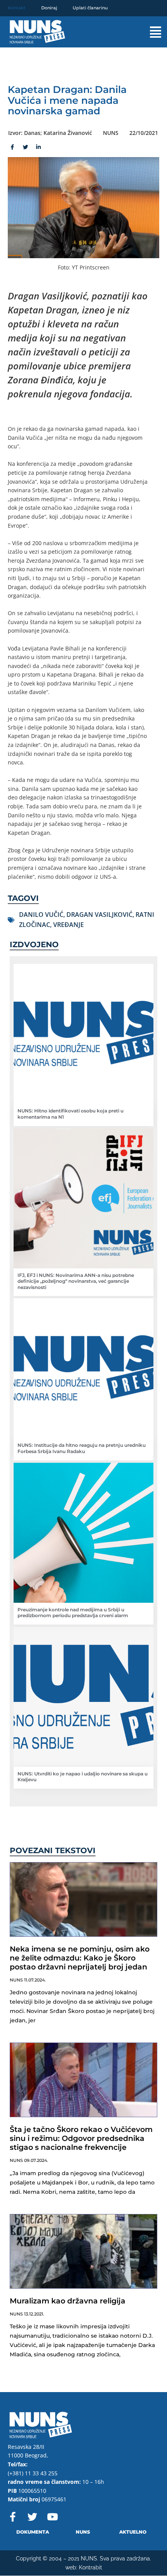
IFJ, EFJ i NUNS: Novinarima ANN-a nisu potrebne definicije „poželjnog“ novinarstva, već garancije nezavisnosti (76, 1281)
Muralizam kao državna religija (68, 2301)
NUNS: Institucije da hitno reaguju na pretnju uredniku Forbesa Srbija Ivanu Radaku (82, 1448)
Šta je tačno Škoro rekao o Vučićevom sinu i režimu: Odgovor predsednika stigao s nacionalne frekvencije (81, 2138)
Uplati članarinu (90, 8)
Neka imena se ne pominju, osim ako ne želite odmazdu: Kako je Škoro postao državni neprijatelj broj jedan (80, 1958)
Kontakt (17, 8)
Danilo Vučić (41, 915)
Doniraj (49, 8)
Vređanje (69, 925)
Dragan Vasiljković (99, 915)
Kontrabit (90, 2567)
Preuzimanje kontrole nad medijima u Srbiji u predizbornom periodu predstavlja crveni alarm (73, 1613)
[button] (147, 32)
